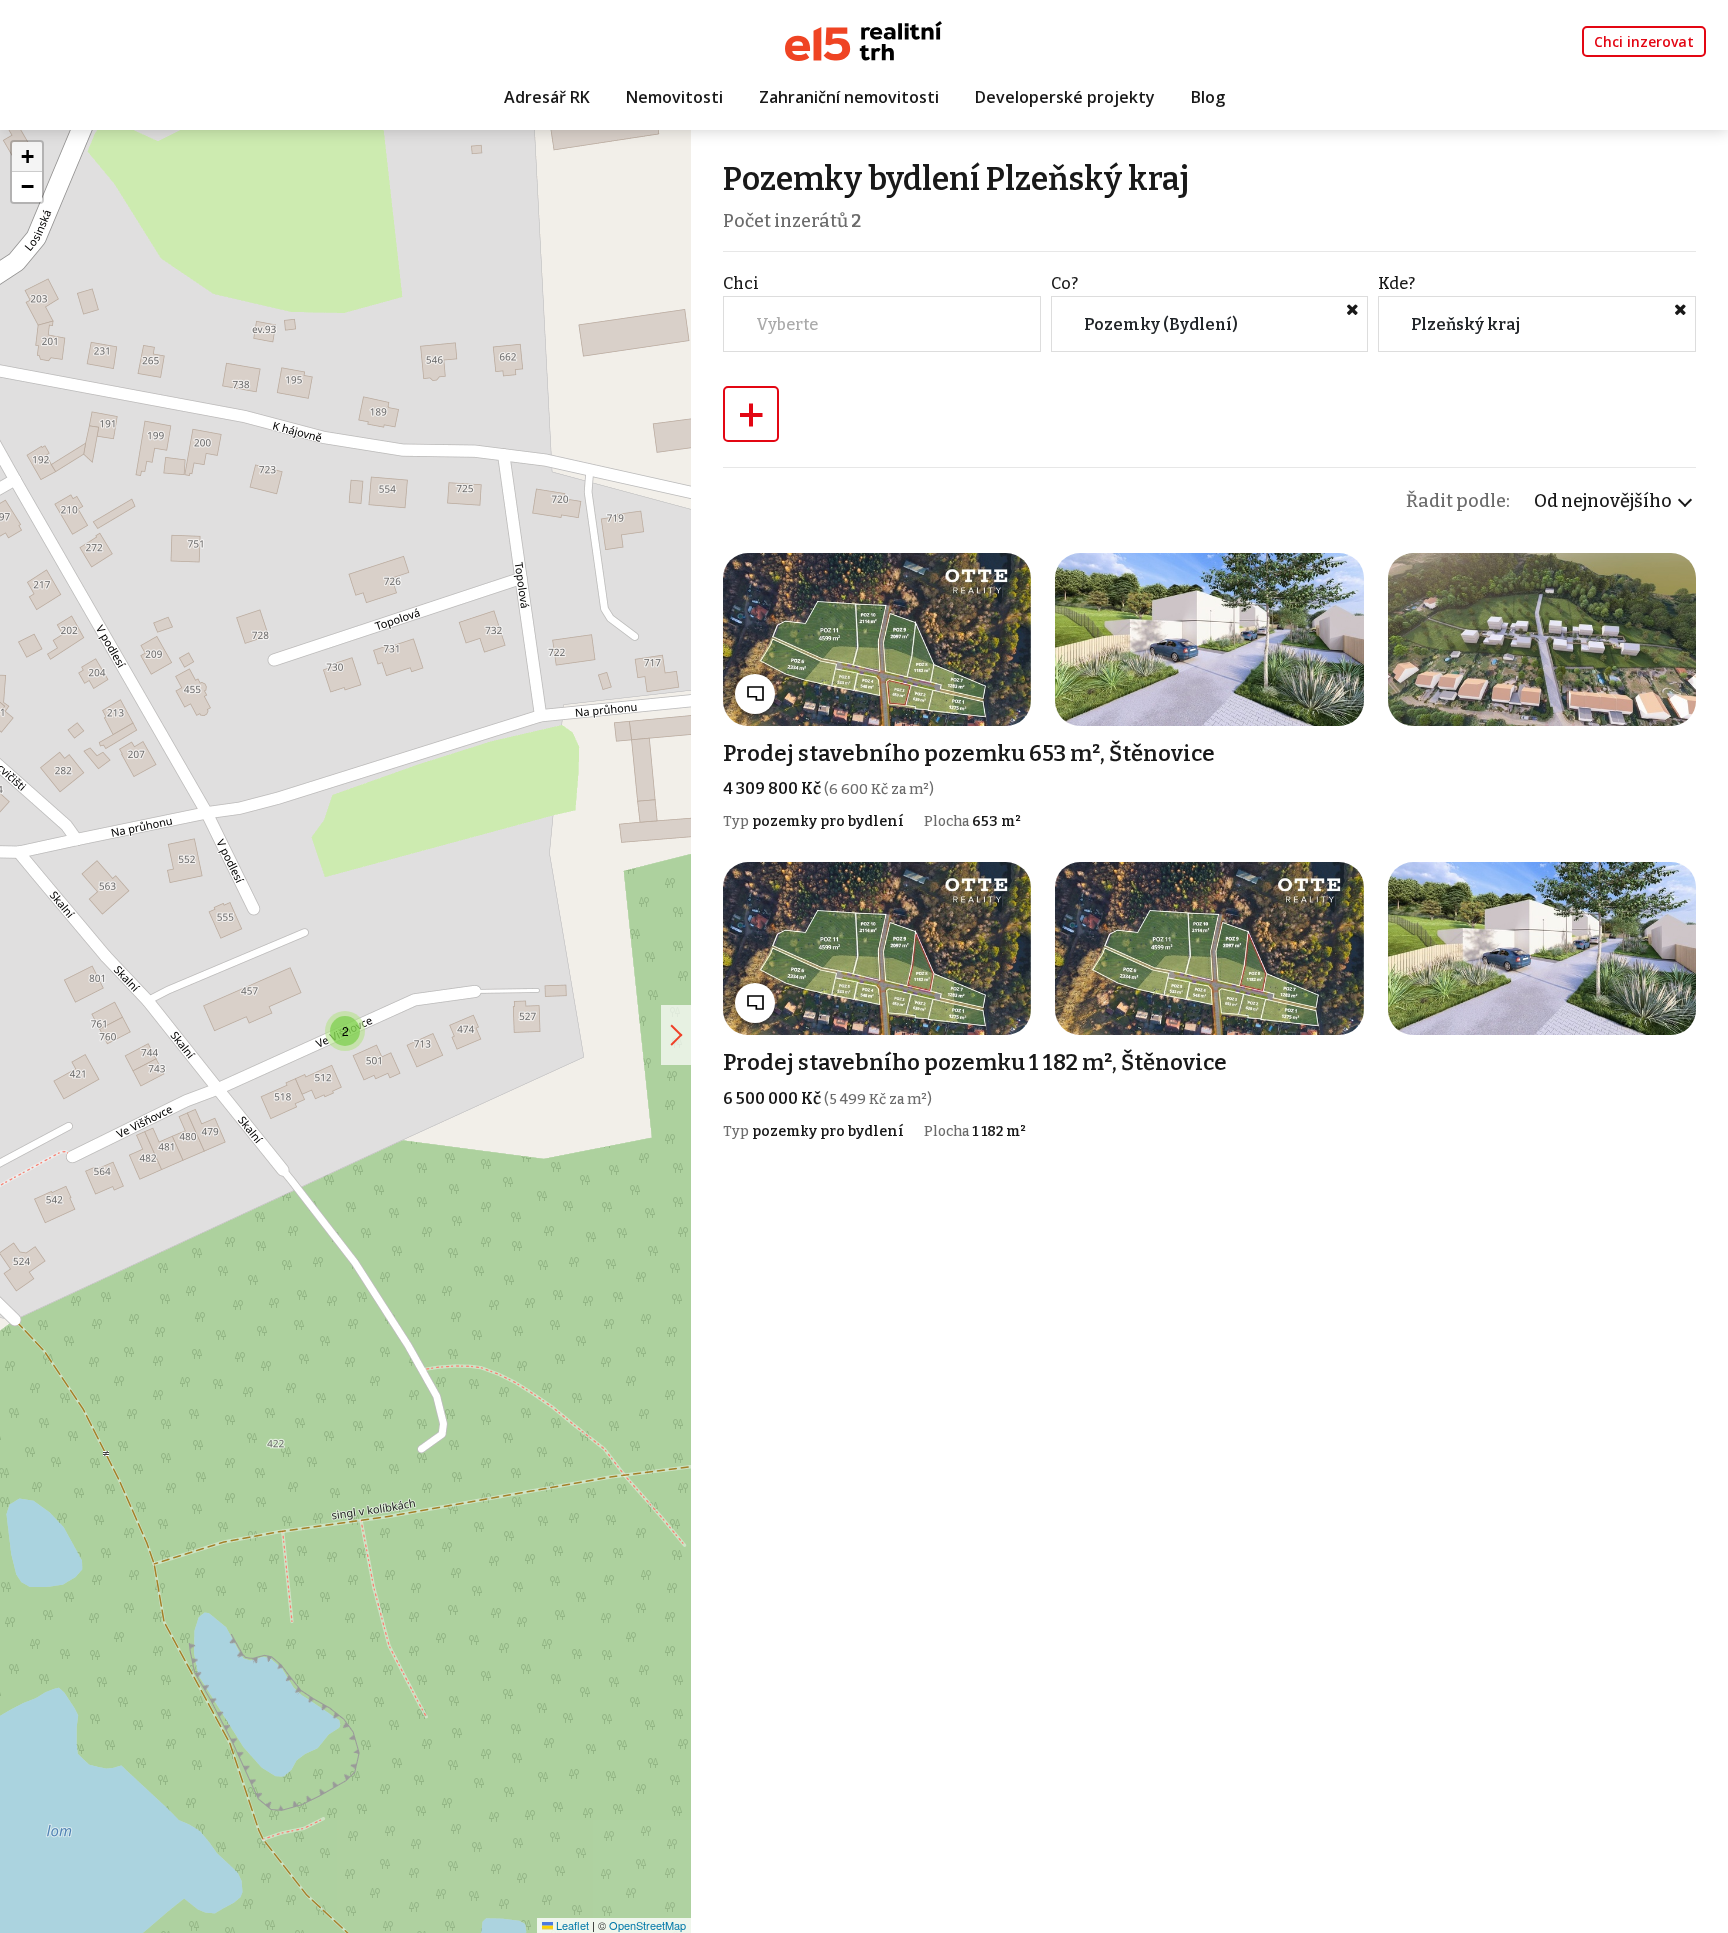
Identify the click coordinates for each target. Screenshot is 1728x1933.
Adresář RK (547, 97)
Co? (1064, 283)
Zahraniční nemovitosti (849, 97)
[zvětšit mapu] (676, 1035)
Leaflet (571, 1925)
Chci (741, 283)
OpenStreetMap (647, 1925)
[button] (345, 1031)
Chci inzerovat (1644, 41)
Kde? (1396, 283)
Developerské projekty (1065, 97)
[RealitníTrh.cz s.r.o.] (863, 39)
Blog (1208, 97)
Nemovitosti (674, 97)
